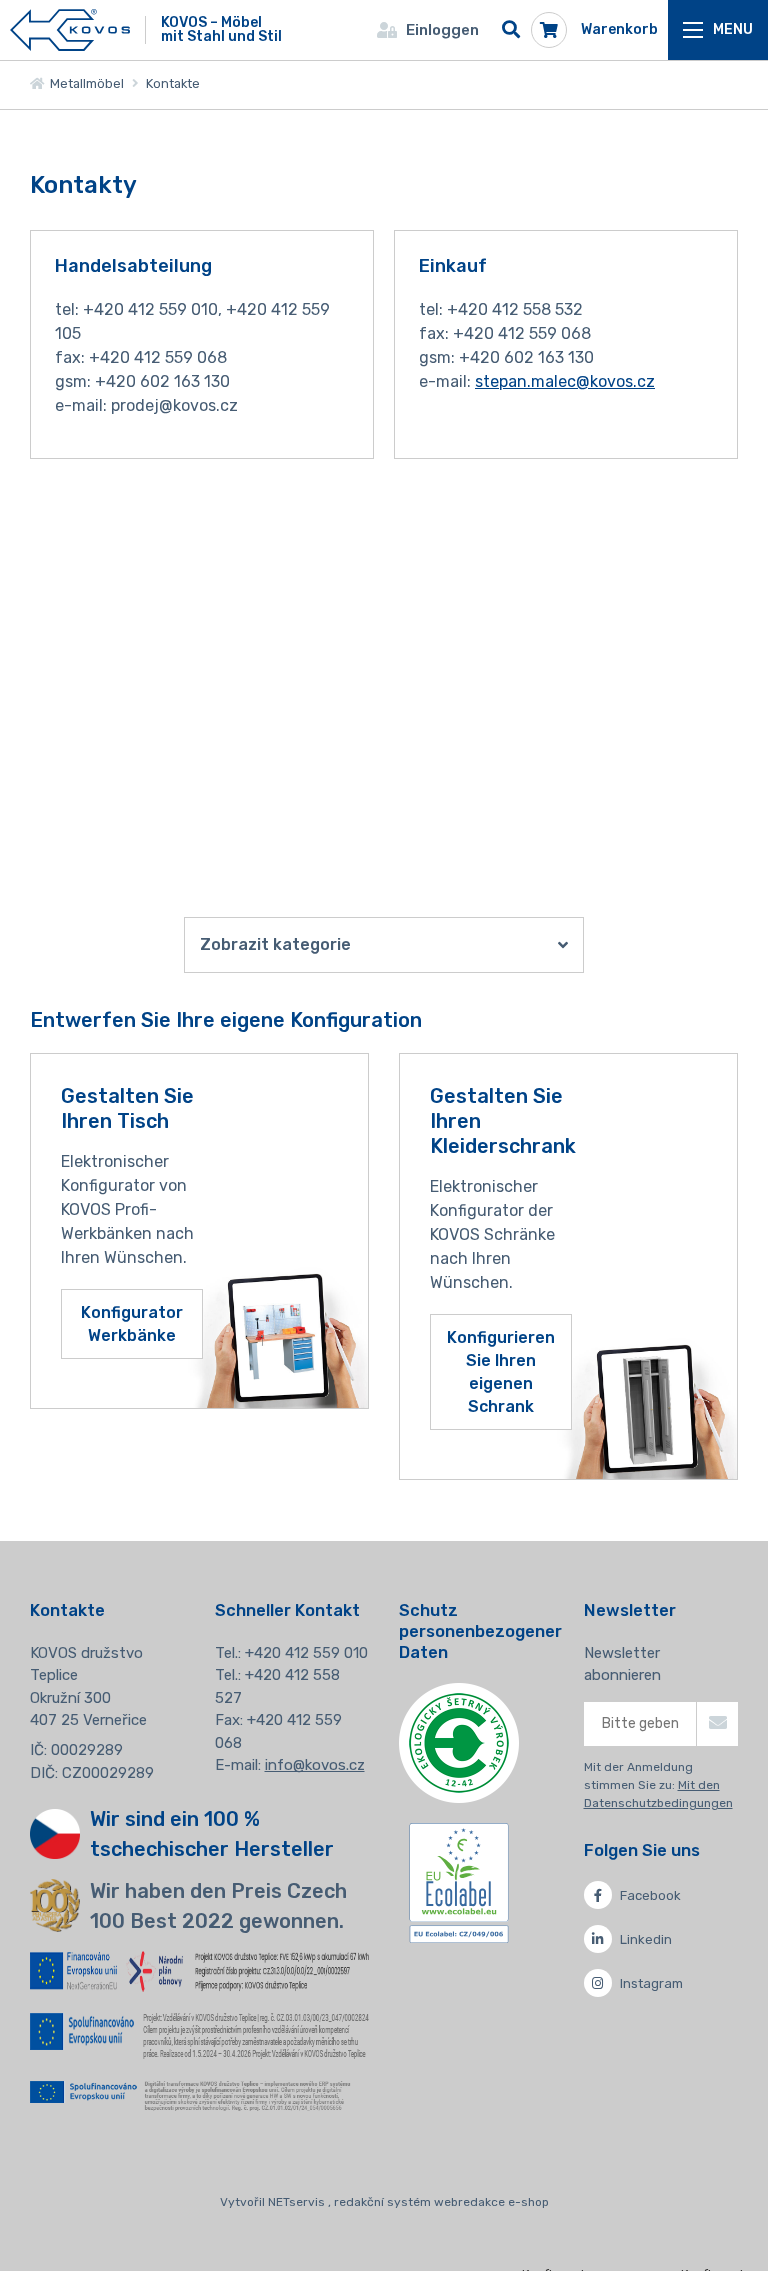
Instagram (651, 1983)
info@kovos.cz (315, 1765)
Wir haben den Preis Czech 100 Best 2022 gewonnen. (218, 1906)
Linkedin (646, 1939)
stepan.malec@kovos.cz (565, 381)
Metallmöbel (84, 83)
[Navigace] (718, 30)
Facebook (650, 1895)
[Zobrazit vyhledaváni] (511, 30)
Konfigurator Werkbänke (132, 1324)
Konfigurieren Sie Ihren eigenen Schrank (501, 1372)
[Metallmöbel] (70, 30)
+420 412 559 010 (306, 1653)
